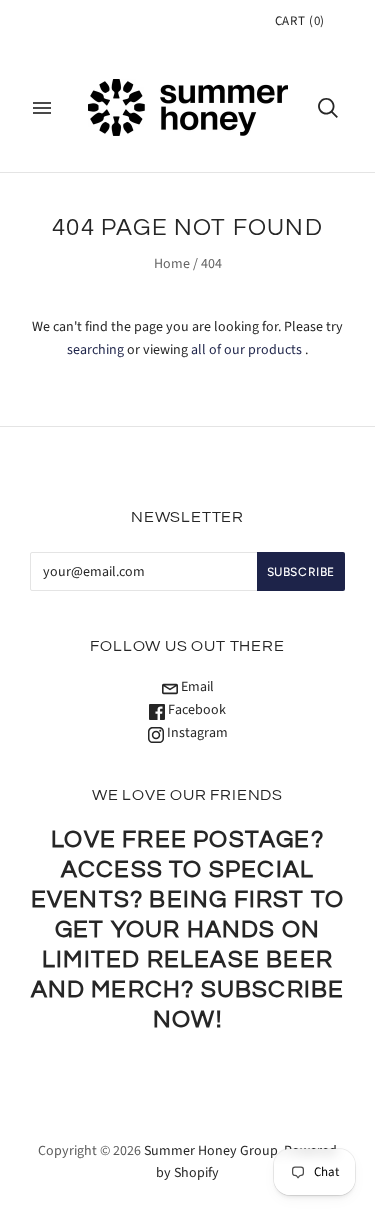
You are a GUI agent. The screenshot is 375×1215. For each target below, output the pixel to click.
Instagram (196, 733)
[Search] (328, 108)
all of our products (246, 350)
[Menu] (42, 108)
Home (172, 264)
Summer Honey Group (211, 1151)
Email (196, 687)
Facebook (195, 710)
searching (95, 350)
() (300, 21)
